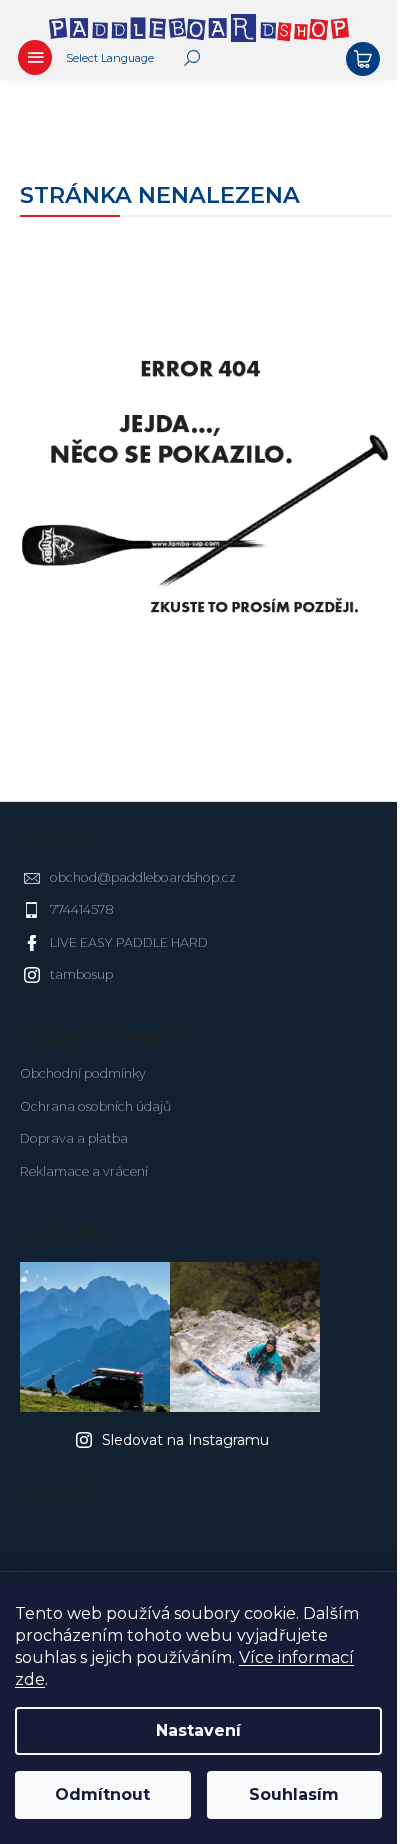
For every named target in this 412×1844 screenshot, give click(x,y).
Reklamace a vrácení (84, 1171)
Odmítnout (102, 1794)
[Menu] (35, 60)
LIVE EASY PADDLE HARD (129, 942)
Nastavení (198, 1730)
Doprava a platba (74, 1138)
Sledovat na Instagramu (185, 1440)
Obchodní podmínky (83, 1073)
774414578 (82, 909)
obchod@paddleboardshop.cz (143, 877)
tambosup (81, 974)
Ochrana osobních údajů (95, 1106)
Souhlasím (294, 1794)
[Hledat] (192, 58)
